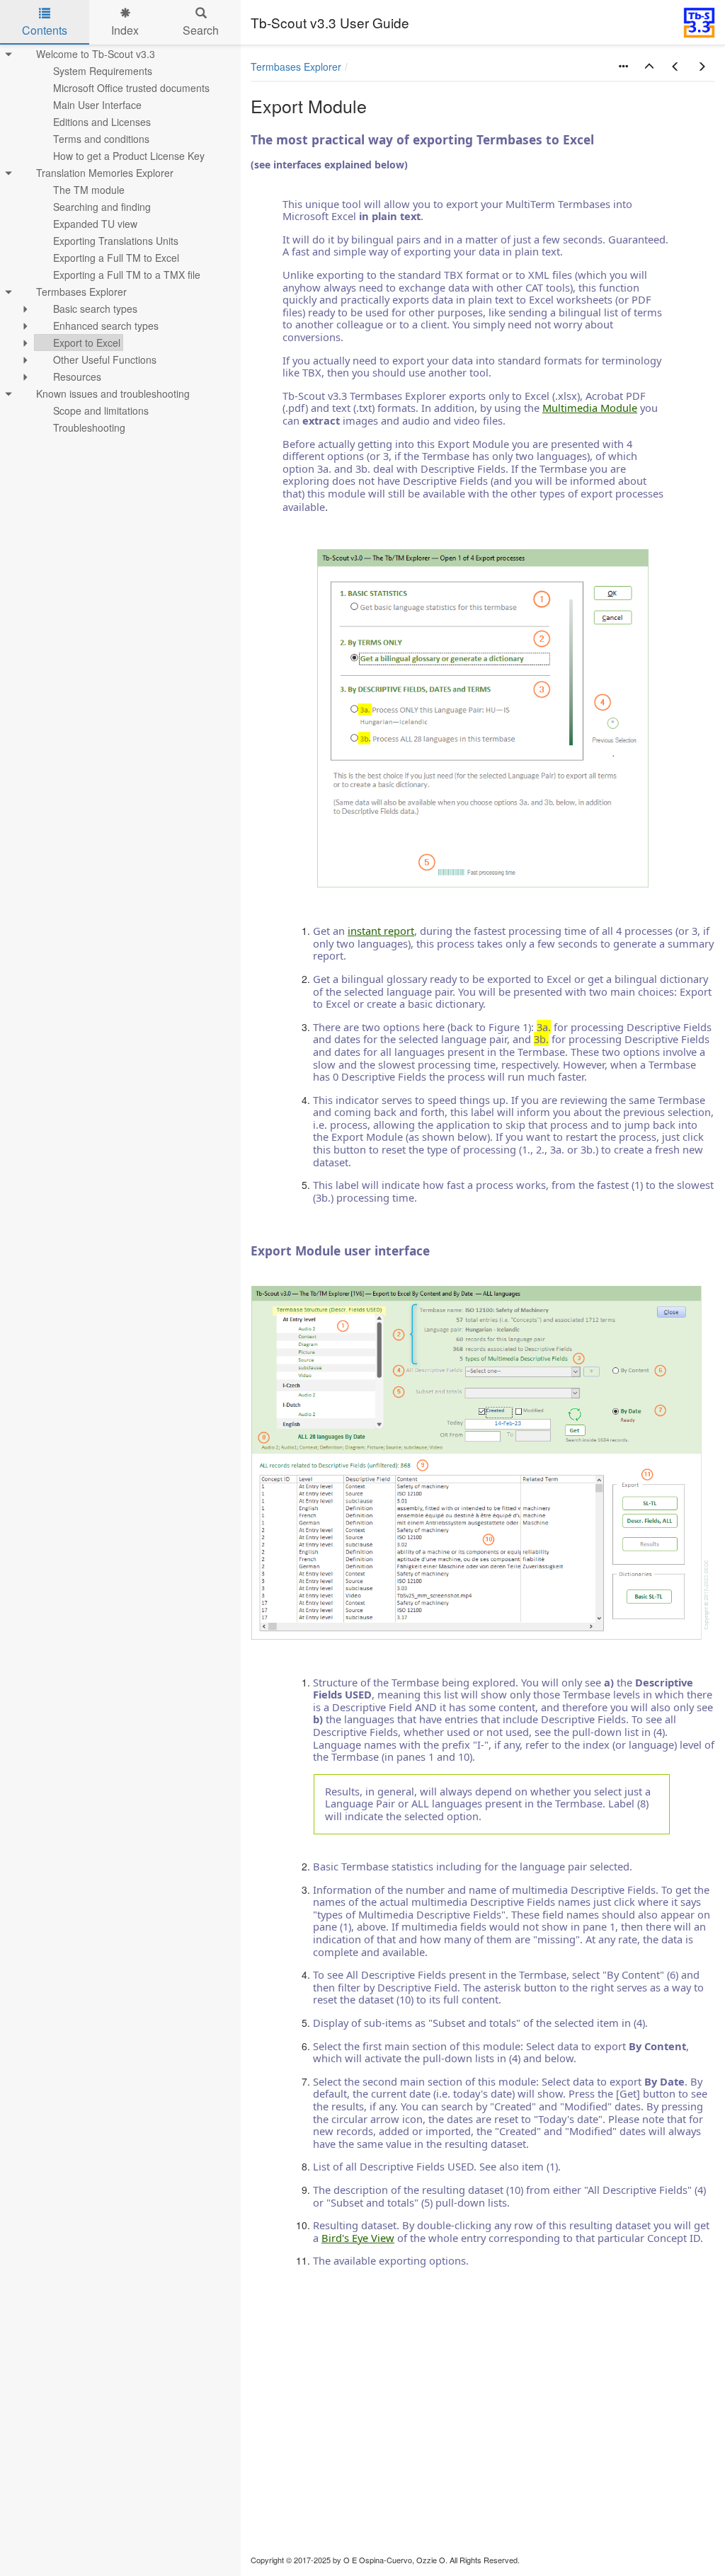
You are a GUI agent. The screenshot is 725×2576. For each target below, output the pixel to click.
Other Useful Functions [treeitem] (105, 360)
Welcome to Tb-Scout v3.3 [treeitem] (96, 54)
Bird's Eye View (358, 2238)
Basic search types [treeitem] (95, 309)
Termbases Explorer (296, 67)
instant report (381, 931)
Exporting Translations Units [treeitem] (116, 241)
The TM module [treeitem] (89, 190)
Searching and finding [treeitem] (102, 207)
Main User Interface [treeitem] (97, 105)
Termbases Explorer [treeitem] (81, 292)
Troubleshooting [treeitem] (89, 427)
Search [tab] (201, 30)
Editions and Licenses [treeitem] (102, 122)
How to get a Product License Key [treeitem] (129, 156)
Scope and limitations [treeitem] (101, 410)
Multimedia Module (590, 408)
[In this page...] (623, 67)
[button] (649, 67)
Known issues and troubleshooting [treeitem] (113, 393)
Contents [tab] (45, 30)
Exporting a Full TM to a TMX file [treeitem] (127, 275)
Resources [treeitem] (77, 376)
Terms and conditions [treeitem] (101, 139)
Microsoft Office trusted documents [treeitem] (131, 88)
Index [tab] (125, 30)
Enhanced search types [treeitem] (106, 326)
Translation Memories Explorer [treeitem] (105, 173)
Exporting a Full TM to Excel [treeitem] (116, 258)
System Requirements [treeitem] (103, 71)
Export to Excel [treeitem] (87, 343)
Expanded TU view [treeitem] (95, 224)
